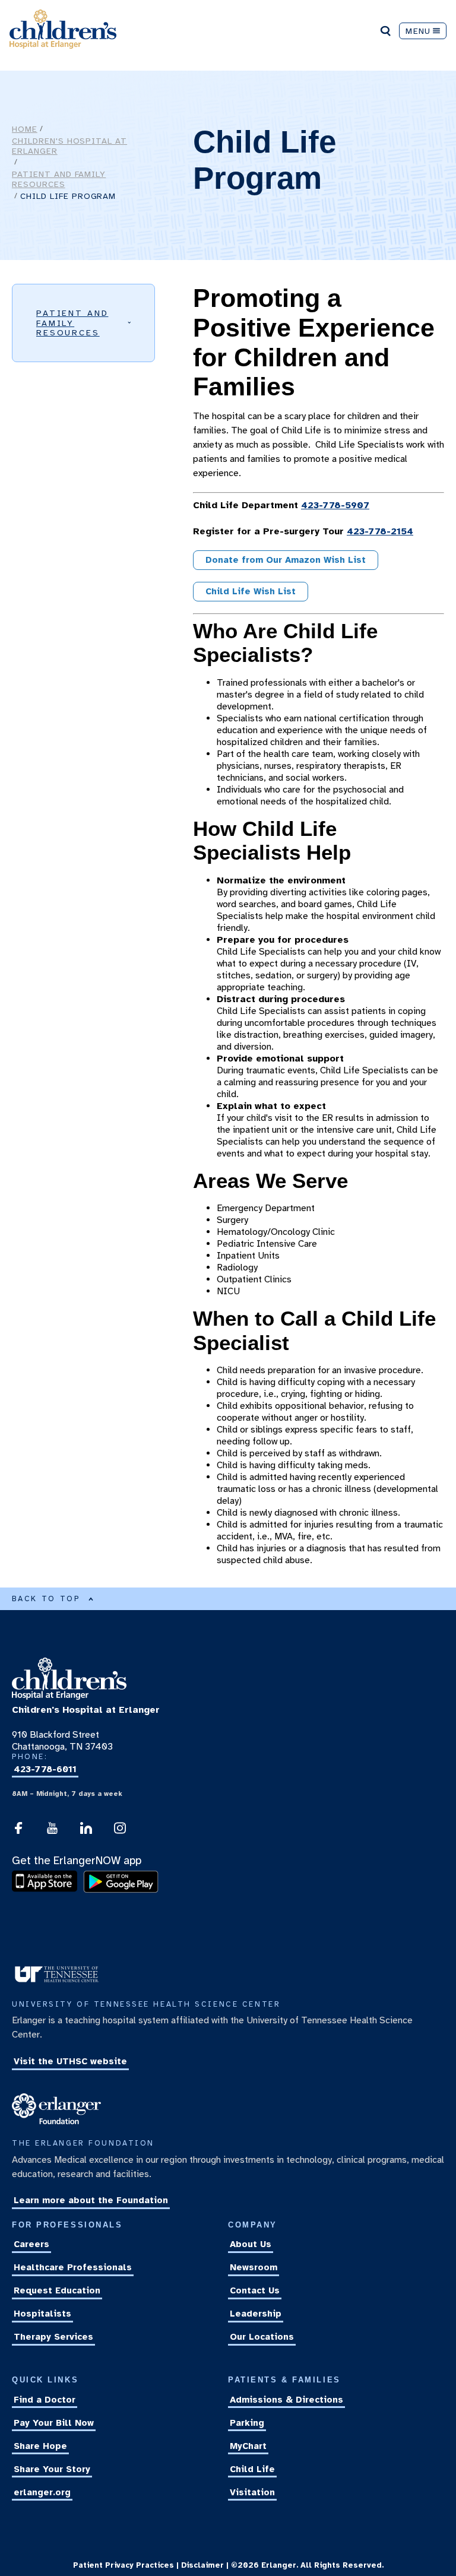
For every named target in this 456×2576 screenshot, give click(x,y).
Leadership (256, 2314)
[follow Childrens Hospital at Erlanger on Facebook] (18, 1832)
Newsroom (254, 2267)
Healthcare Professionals (73, 2267)
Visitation (252, 2492)
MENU (418, 31)
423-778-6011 (45, 1769)
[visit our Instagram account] (120, 1832)
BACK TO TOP (46, 1599)
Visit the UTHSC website (70, 2061)
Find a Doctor (45, 2400)
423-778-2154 (380, 531)
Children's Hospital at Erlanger (69, 146)
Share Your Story (52, 2469)
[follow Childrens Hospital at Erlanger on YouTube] (52, 1832)
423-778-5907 (335, 505)
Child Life (252, 2469)
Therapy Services (53, 2337)
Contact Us (255, 2290)
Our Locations (262, 2337)
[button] (83, 323)
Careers (31, 2244)
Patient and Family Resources (59, 179)
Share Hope (40, 2446)
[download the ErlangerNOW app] (47, 1890)
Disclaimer (202, 2565)
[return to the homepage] (69, 1697)
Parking (247, 2423)
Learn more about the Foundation (91, 2201)
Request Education (57, 2290)
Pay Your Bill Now (54, 2423)
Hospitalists (42, 2314)
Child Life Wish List (251, 591)
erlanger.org (42, 2492)
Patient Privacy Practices (123, 2565)
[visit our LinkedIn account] (86, 1832)
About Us (251, 2244)
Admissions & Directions (286, 2400)
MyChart (248, 2446)
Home (25, 129)
